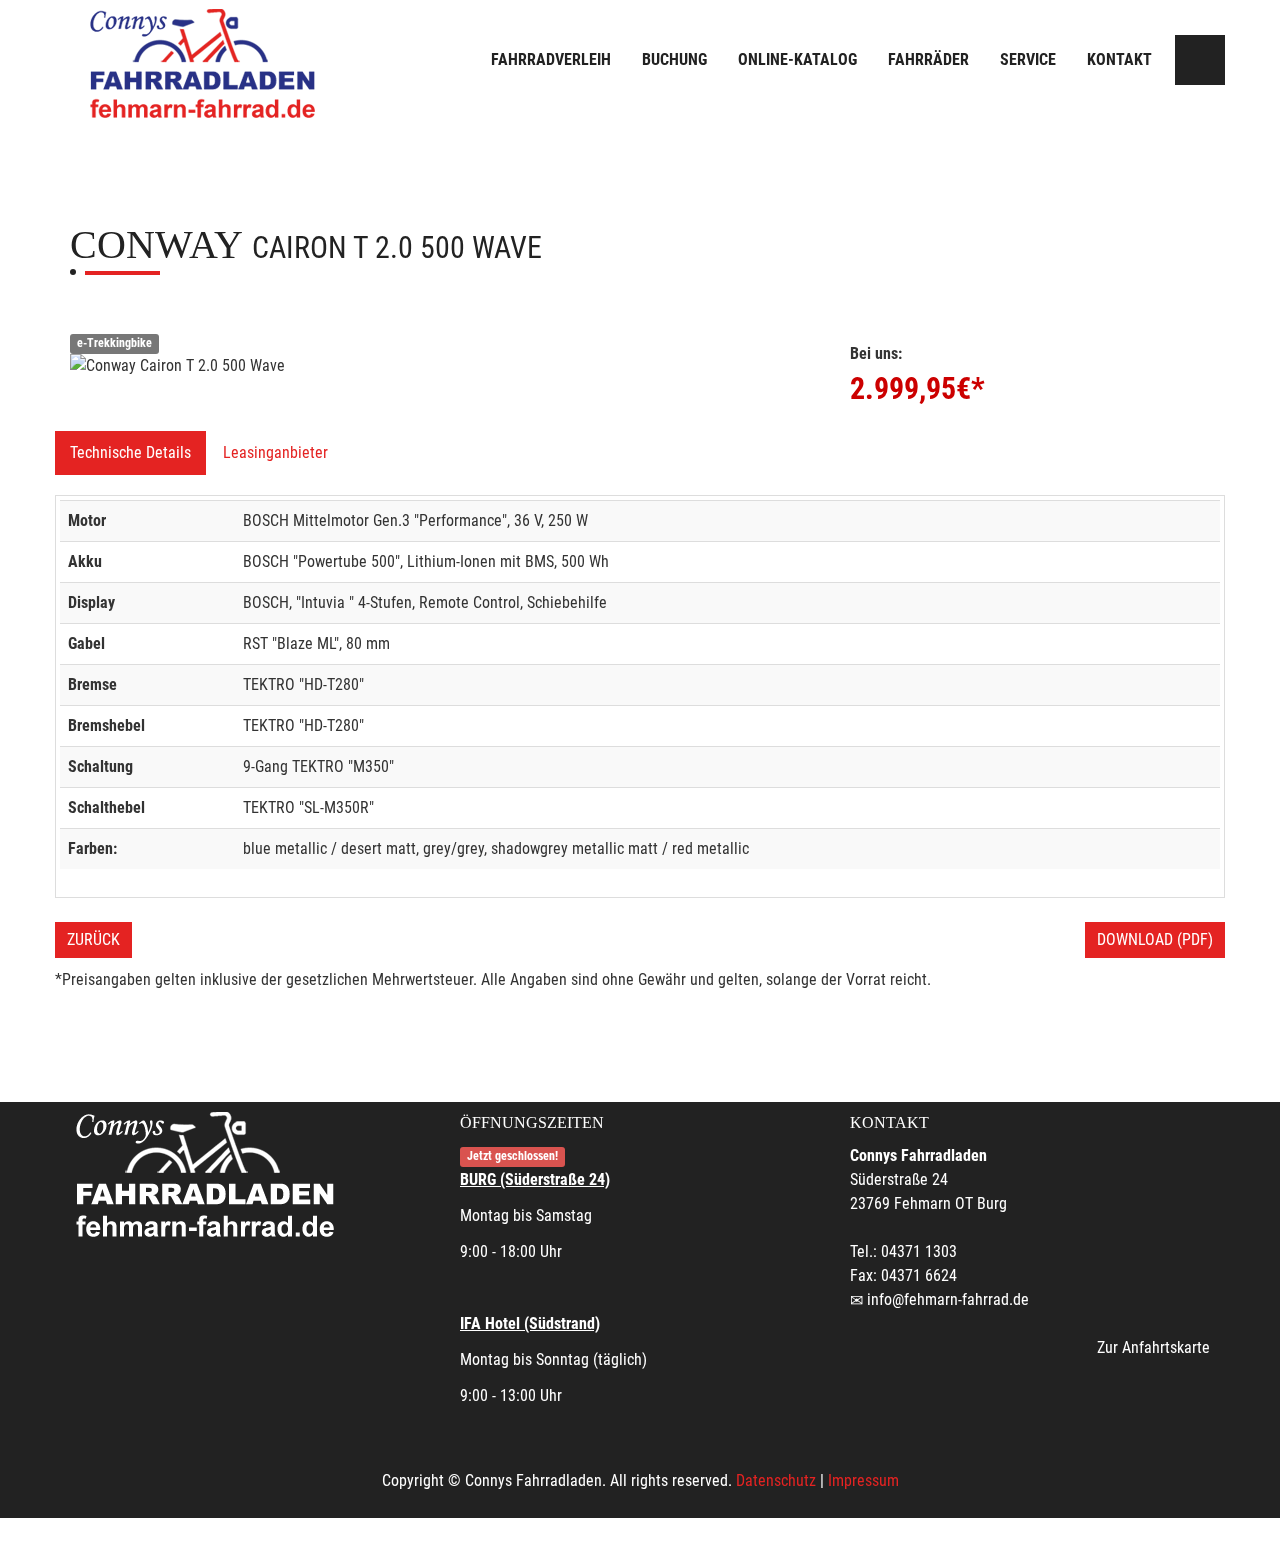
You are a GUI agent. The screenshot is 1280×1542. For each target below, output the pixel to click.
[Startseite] (205, 62)
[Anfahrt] (1200, 60)
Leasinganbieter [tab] (275, 452)
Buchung (674, 59)
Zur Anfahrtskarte (1153, 1347)
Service (1028, 59)
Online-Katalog (797, 59)
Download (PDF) (1155, 939)
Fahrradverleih (551, 59)
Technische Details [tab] (130, 452)
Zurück (93, 939)
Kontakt (1119, 59)
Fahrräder (928, 59)
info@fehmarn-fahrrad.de (948, 1299)
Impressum (863, 1480)
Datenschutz (776, 1480)
